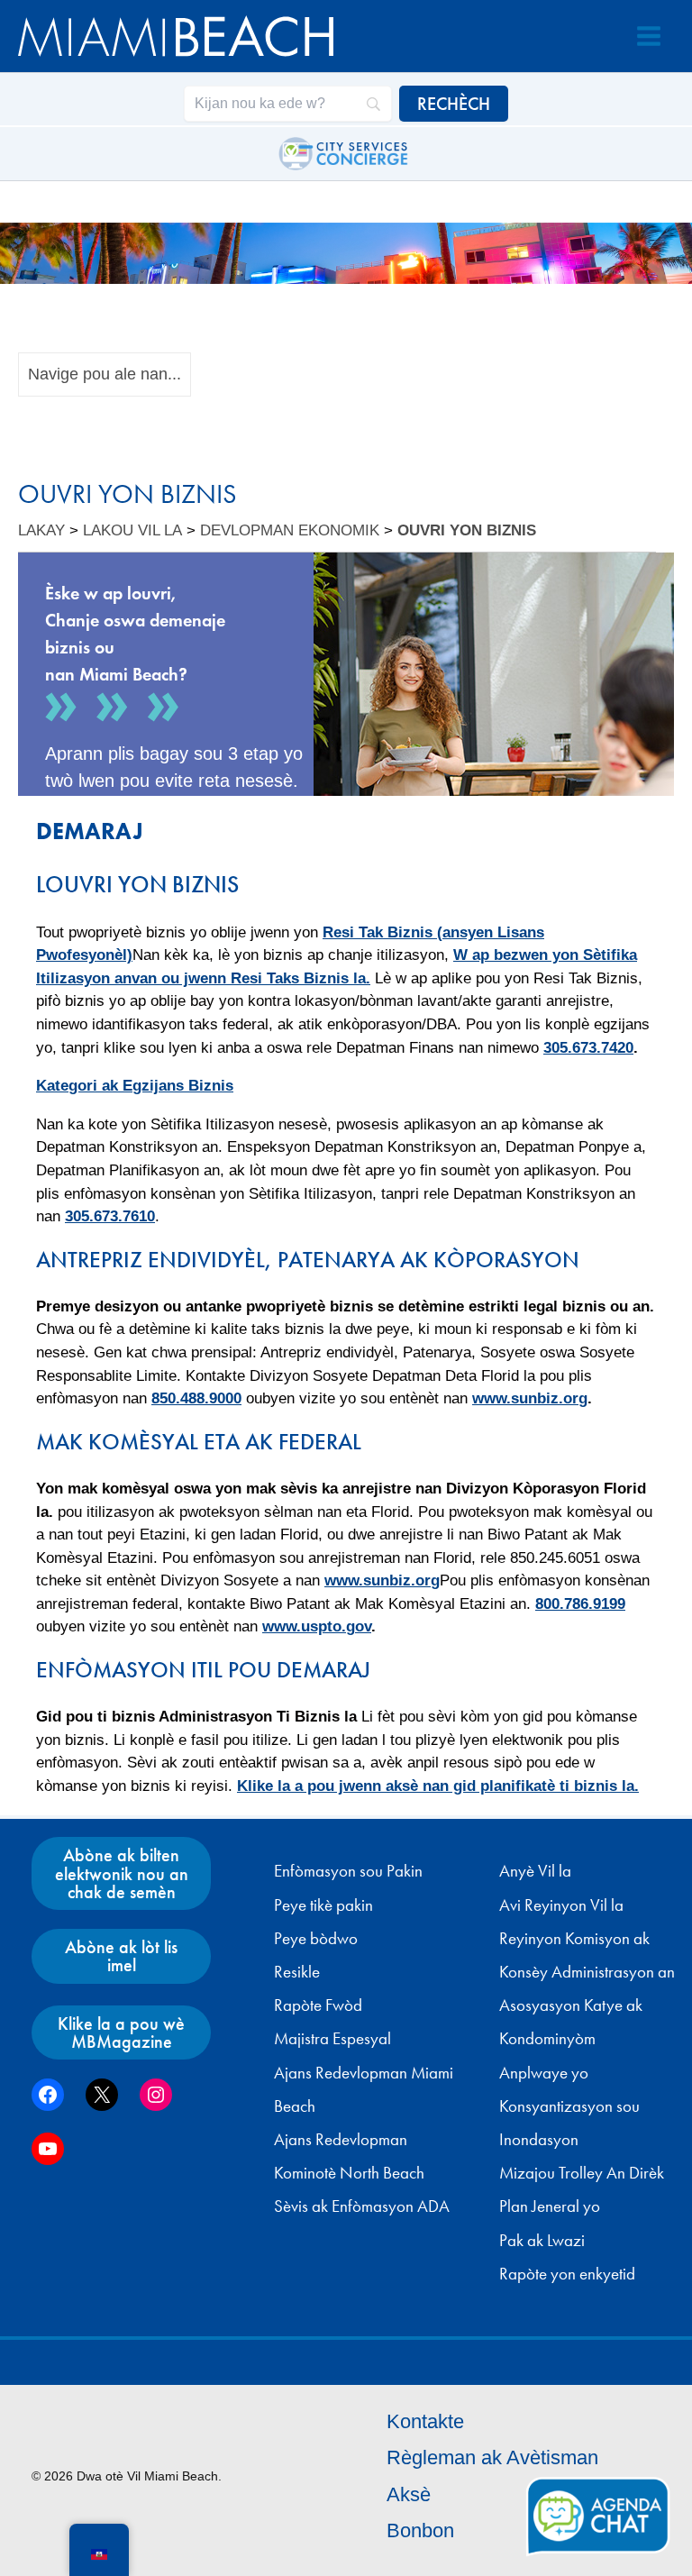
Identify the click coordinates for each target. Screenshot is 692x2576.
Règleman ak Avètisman (492, 2457)
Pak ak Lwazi (542, 2241)
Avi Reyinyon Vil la (561, 1905)
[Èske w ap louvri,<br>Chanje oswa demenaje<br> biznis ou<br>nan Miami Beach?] (346, 674)
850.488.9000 (196, 1398)
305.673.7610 (110, 1216)
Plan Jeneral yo (550, 2206)
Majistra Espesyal (332, 2039)
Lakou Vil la (132, 530)
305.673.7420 (588, 1048)
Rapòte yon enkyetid (567, 2274)
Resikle (297, 1972)
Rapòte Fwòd (318, 2005)
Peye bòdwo (316, 1939)
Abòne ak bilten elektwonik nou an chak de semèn (122, 1873)
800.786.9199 (580, 1604)
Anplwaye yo (544, 2073)
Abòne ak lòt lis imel (121, 1956)
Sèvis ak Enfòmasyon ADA (362, 2206)
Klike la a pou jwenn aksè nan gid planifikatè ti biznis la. (438, 1786)
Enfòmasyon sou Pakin (348, 1871)
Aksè (409, 2494)
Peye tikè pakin (323, 1905)
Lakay (41, 530)
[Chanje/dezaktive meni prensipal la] (649, 36)
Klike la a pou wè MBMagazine (121, 2032)
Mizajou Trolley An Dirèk (582, 2173)
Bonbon (420, 2530)
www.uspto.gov (317, 1626)
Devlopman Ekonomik (290, 530)
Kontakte (425, 2421)
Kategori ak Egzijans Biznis (135, 1086)
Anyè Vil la (535, 1871)
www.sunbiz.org (530, 1398)
